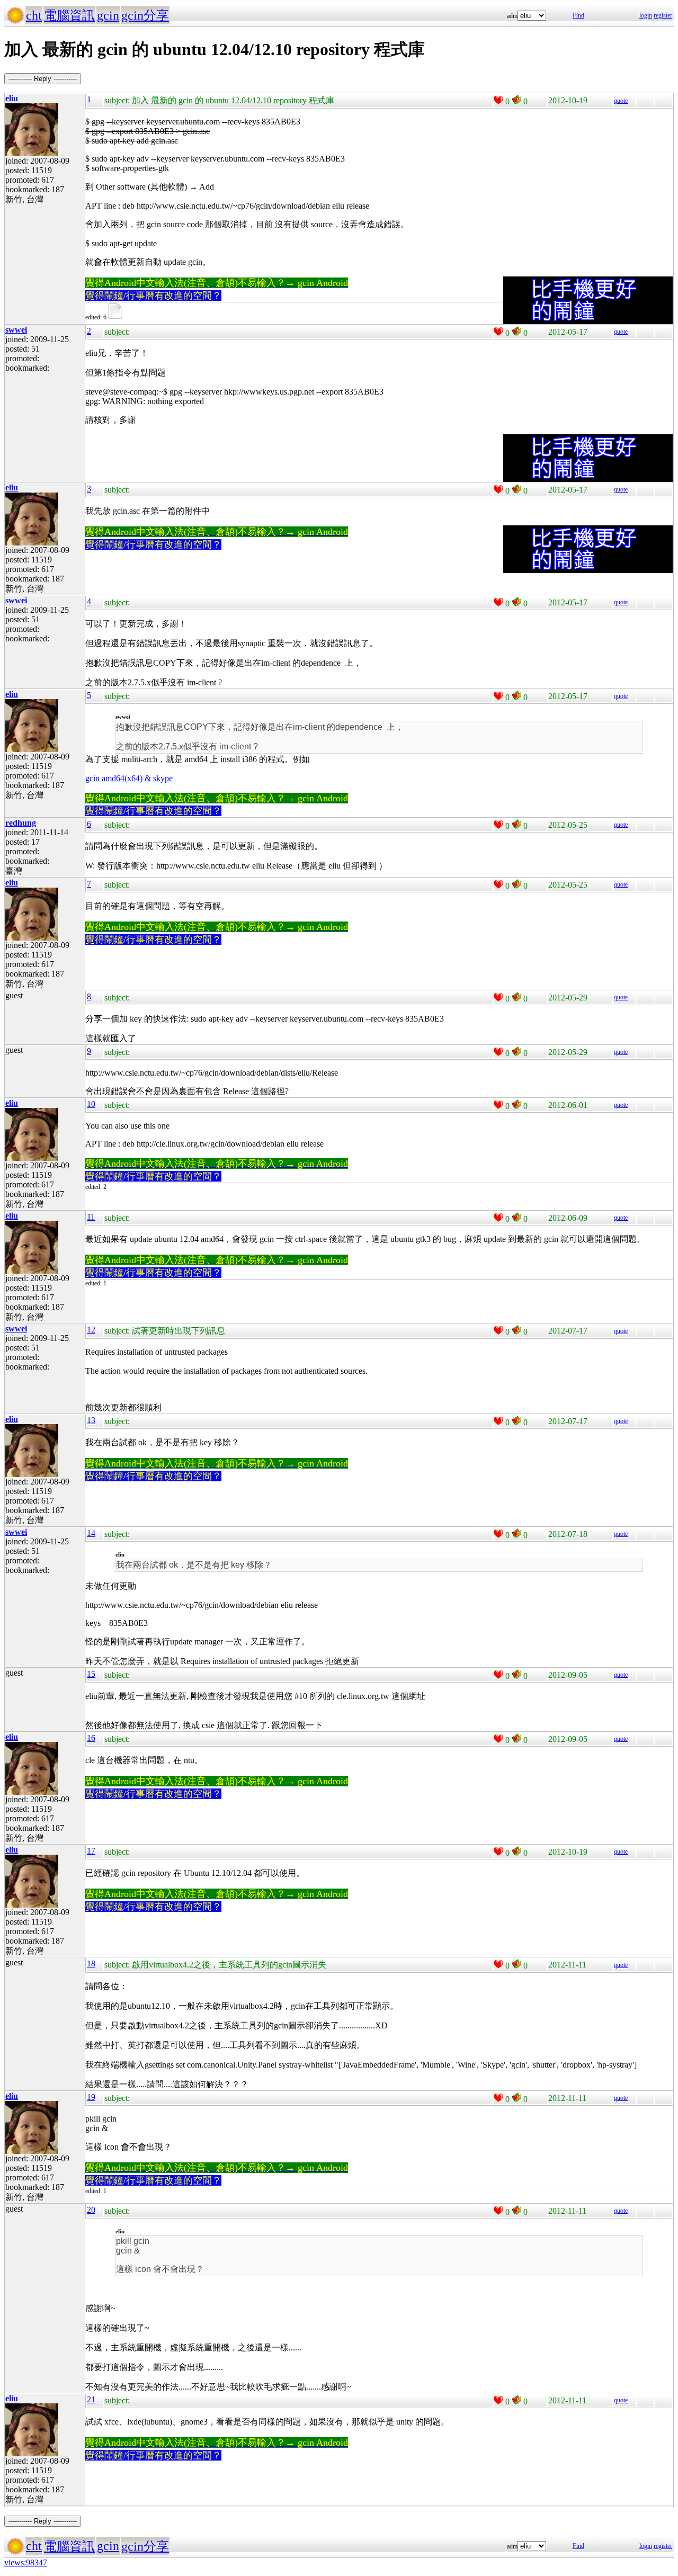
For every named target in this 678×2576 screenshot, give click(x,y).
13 (91, 1420)
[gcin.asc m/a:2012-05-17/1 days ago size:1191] (117, 317)
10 (91, 1104)
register (663, 15)
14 (91, 1533)
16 (91, 1738)
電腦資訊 (69, 15)
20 (91, 2210)
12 (91, 1330)
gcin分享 (145, 15)
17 (91, 1851)
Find (578, 15)
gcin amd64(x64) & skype (129, 778)
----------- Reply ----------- (43, 79)
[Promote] (498, 100)
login (646, 15)
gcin (108, 15)
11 (91, 1217)
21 (91, 2399)
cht (34, 15)
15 (91, 1674)
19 (91, 2097)
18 (91, 1964)
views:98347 (26, 2562)
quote (621, 101)
